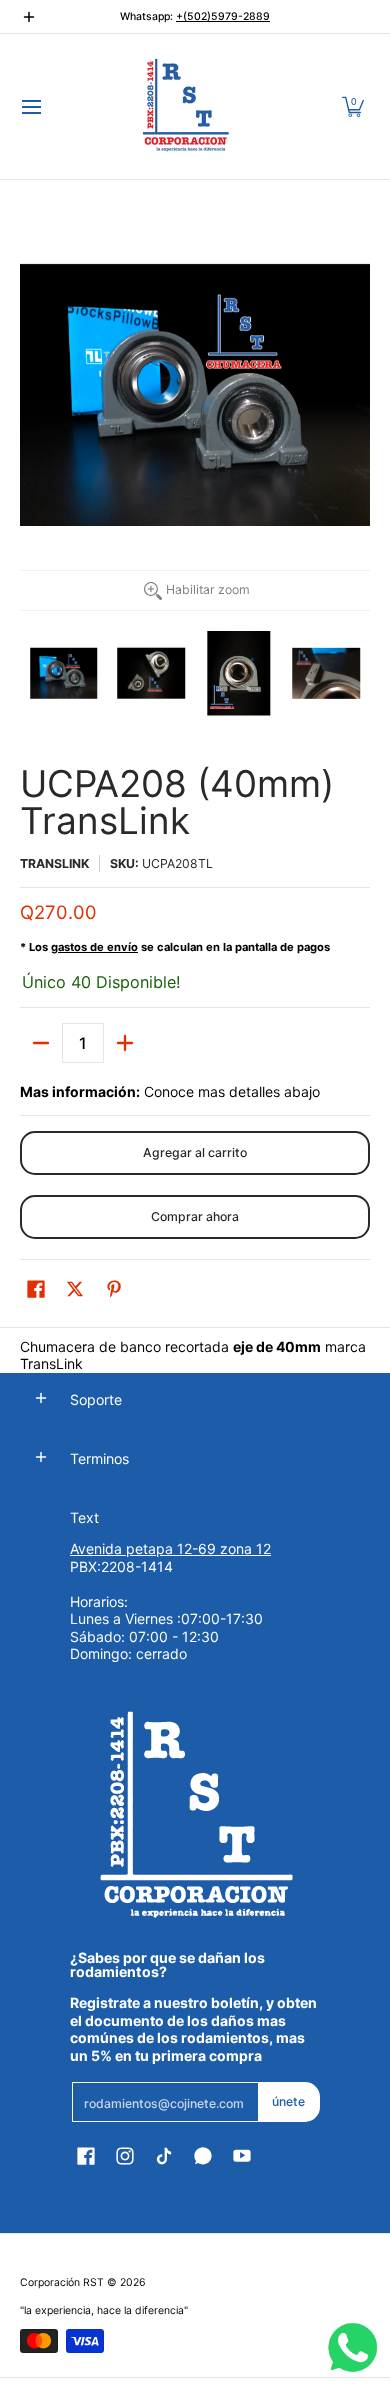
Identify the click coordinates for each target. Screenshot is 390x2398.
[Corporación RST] (188, 106)
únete (288, 2101)
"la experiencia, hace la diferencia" (104, 2310)
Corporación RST (62, 2282)
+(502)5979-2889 (223, 16)
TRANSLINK (54, 863)
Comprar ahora (195, 1216)
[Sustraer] (41, 1043)
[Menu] (30, 106)
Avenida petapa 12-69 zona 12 (170, 1548)
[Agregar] (125, 1043)
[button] (353, 106)
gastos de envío (94, 947)
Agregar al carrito (195, 1152)
